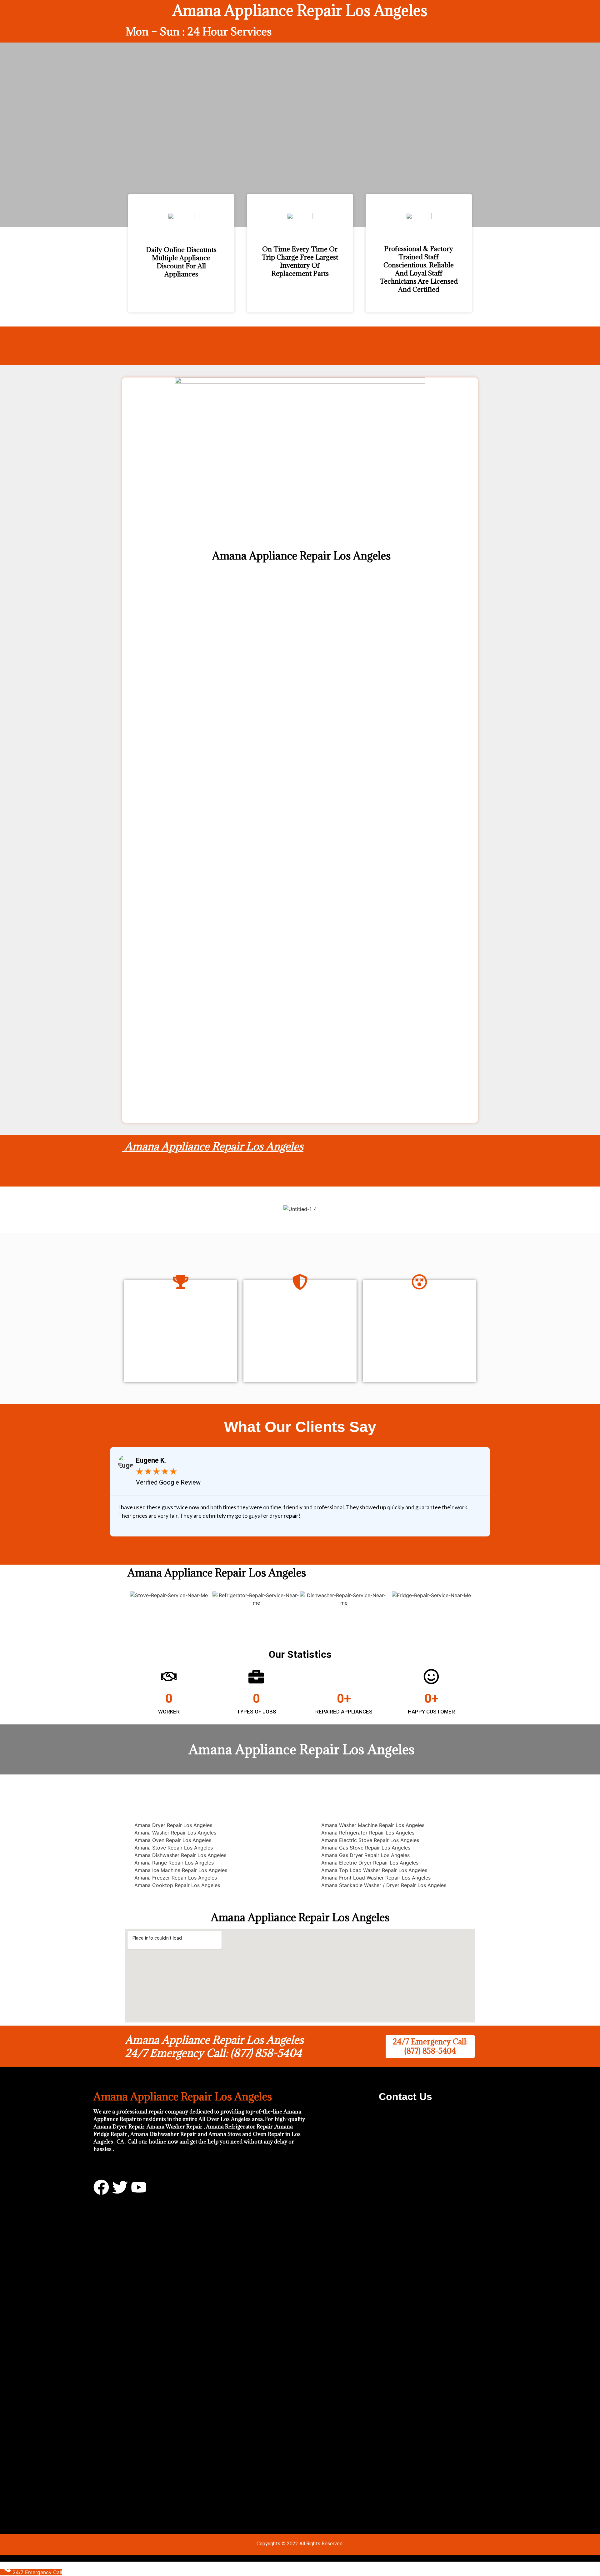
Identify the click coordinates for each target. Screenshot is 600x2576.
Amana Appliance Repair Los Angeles (213, 1146)
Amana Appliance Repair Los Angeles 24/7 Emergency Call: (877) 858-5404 (214, 2046)
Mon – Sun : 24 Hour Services (199, 31)
